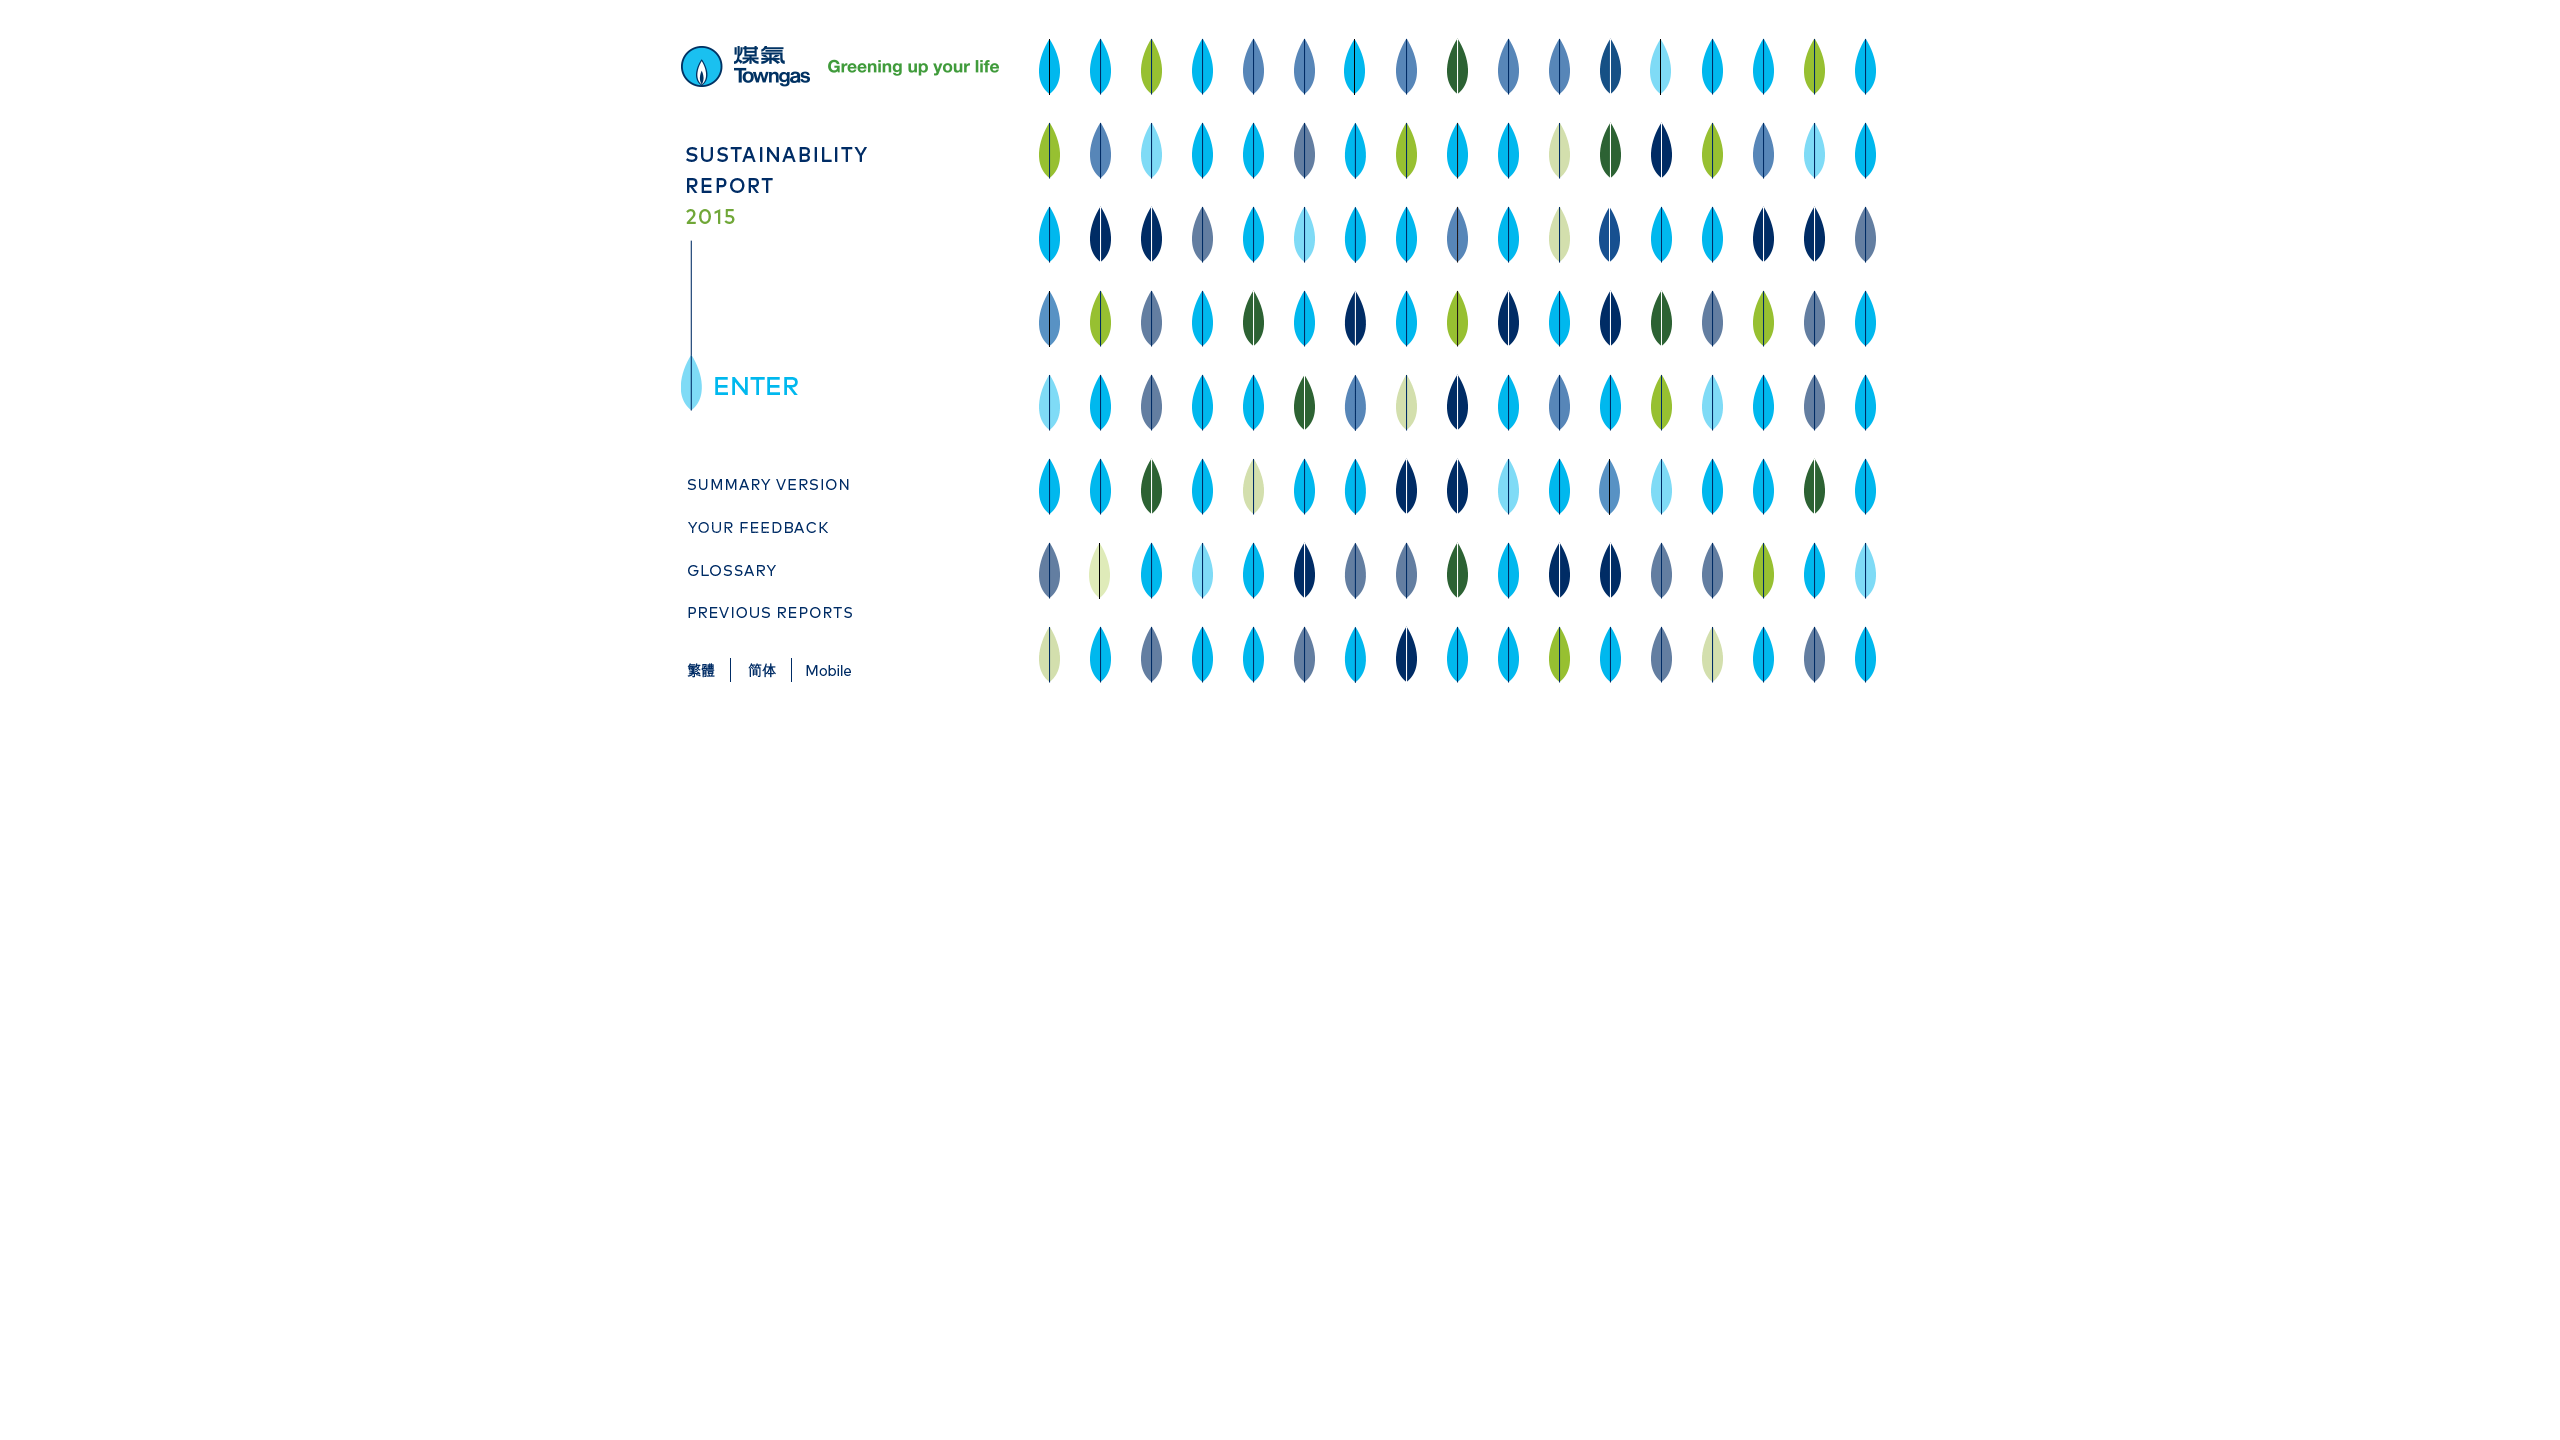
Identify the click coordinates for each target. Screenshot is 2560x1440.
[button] (757, 385)
